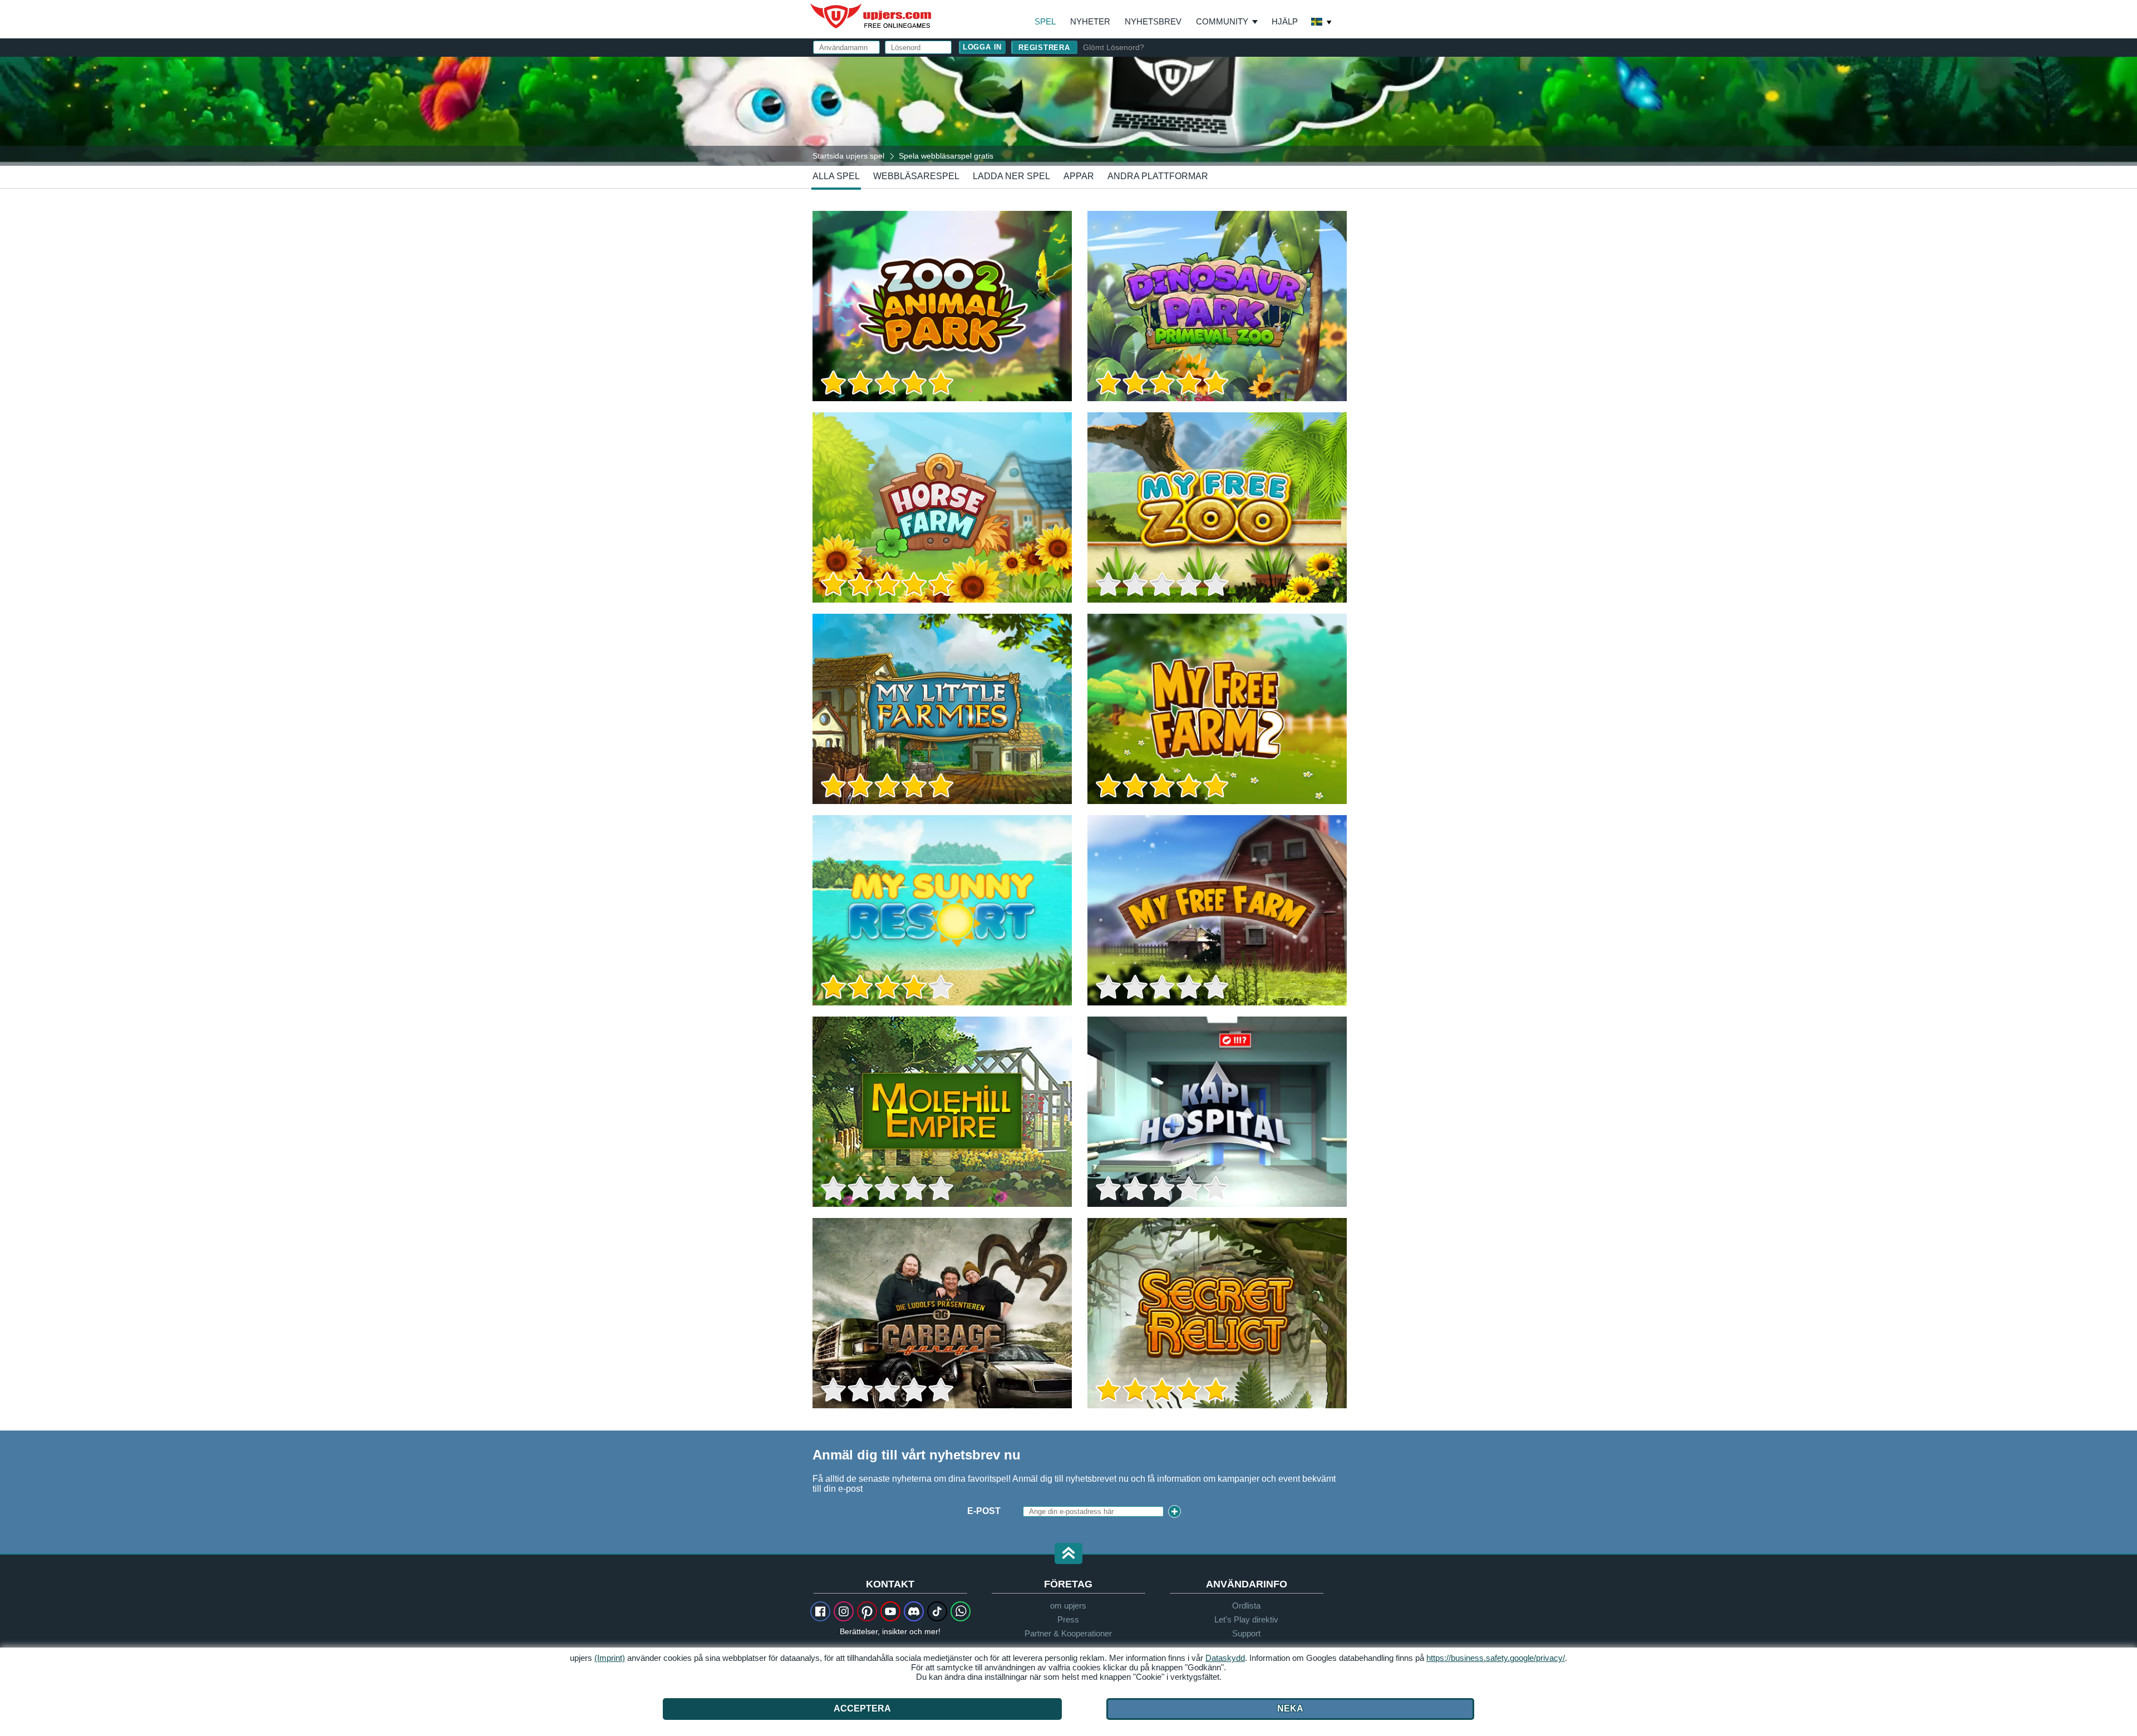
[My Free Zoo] (1217, 507)
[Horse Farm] (942, 507)
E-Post (984, 1511)
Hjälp (1285, 21)
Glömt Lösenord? (1114, 47)
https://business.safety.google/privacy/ (1496, 1658)
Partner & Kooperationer (1068, 1633)
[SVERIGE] (1322, 23)
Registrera (1044, 48)
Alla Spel (836, 176)
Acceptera (862, 1708)
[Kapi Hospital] (1217, 1112)
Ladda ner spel (1011, 176)
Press (1068, 1619)
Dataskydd (1225, 1658)
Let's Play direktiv (1246, 1619)
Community (1222, 21)
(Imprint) (610, 1658)
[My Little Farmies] (942, 709)
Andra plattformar (1158, 176)
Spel (1045, 21)
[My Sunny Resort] (942, 910)
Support (1246, 1633)
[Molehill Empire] (942, 1112)
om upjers (1068, 1606)
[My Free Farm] (1217, 910)
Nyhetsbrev (1153, 21)
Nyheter (1090, 21)
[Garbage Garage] (942, 1313)
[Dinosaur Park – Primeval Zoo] (1217, 306)
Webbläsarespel (916, 176)
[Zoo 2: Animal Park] (942, 306)
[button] (1068, 1554)
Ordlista (1246, 1606)
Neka (1290, 1708)
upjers (871, 16)
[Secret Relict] (1217, 1313)
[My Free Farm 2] (1217, 709)
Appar (1079, 176)
